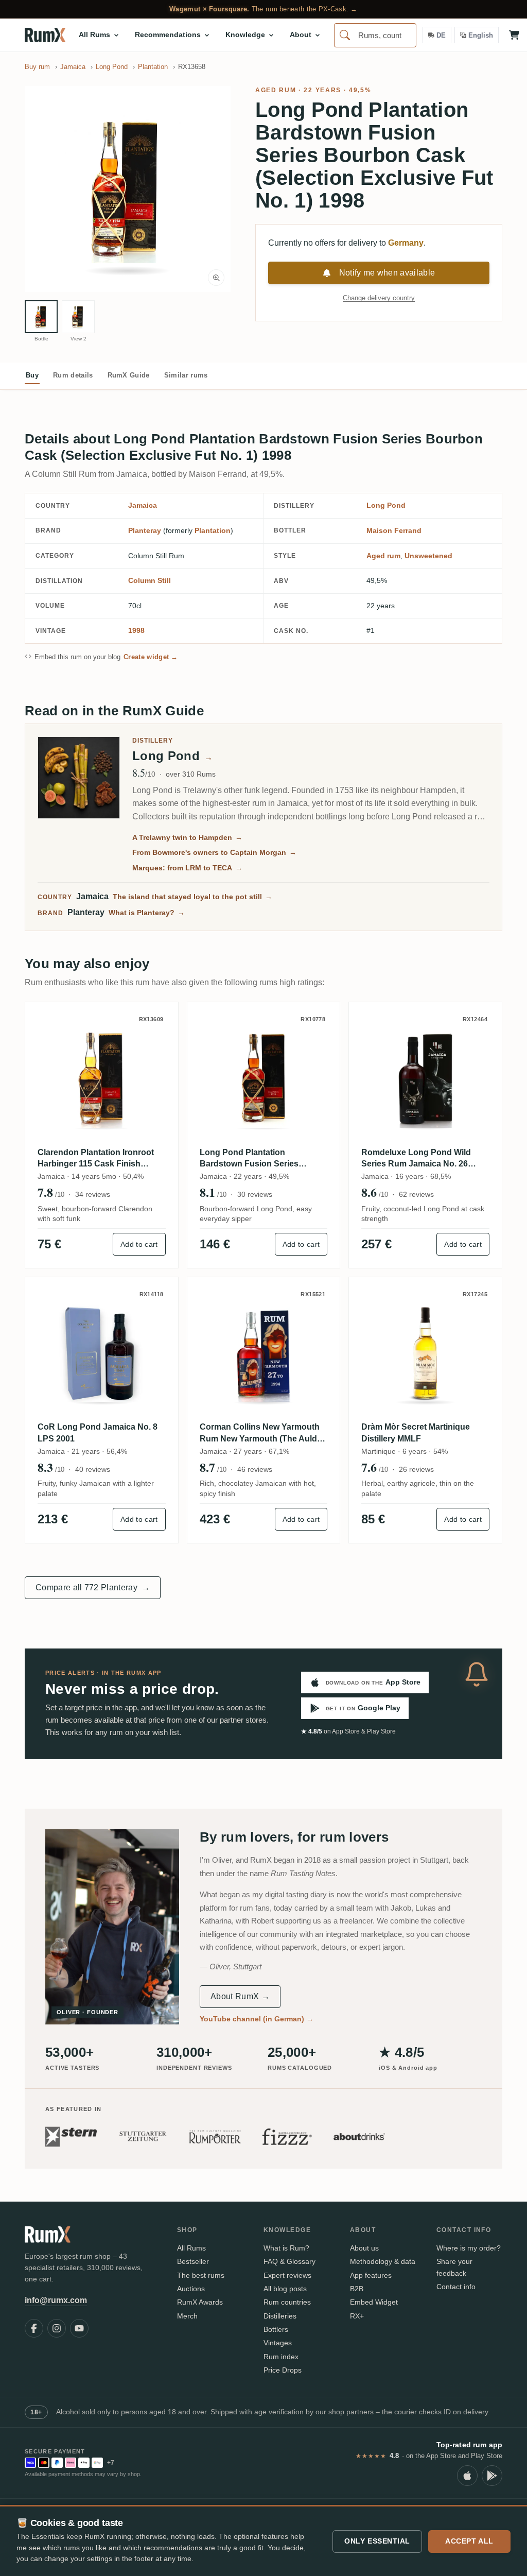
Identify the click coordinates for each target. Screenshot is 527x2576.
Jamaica (143, 505)
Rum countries (287, 2302)
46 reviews (255, 1469)
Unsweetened (428, 556)
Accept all (469, 2541)
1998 (136, 630)
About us (364, 2248)
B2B (357, 2289)
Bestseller (193, 2261)
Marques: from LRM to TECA (187, 868)
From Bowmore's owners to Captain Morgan (214, 852)
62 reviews (416, 1194)
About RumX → (240, 1996)
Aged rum (276, 90)
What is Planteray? (147, 913)
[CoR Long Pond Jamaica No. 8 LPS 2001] (102, 1354)
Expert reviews (287, 2275)
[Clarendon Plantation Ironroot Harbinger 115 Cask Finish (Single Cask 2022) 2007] (102, 1079)
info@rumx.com (56, 2300)
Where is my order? (469, 2248)
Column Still (150, 580)
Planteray (145, 530)
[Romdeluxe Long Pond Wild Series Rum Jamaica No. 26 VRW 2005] (425, 1079)
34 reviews (93, 1194)
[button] (128, 189)
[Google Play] (492, 2476)
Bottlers (276, 2329)
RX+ (357, 2316)
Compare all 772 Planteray (93, 1587)
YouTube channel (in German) (257, 2019)
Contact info (456, 2287)
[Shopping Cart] (514, 35)
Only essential (377, 2541)
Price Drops (283, 2370)
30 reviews (255, 1194)
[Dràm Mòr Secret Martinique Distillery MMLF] (425, 1354)
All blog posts (285, 2289)
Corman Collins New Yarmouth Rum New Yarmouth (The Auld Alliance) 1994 (260, 1433)
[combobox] (375, 35)
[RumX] (45, 35)
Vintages (278, 2343)
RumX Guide (129, 375)
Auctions (191, 2289)
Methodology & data (383, 2261)
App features (371, 2275)
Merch (187, 2316)
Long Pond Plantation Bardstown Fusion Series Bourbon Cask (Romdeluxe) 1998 (254, 1159)
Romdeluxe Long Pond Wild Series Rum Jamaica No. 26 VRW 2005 (416, 1159)
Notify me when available (387, 273)
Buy (32, 375)
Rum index (281, 2357)
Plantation (213, 530)
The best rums (201, 2275)
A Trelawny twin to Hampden (187, 837)
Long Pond (386, 505)
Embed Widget (374, 2302)
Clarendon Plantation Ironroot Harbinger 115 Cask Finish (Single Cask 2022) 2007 (96, 1159)
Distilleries (280, 2316)
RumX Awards (200, 2302)
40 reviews (93, 1469)
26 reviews (416, 1469)
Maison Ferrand (394, 530)
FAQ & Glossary (289, 2261)
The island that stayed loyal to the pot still (192, 897)
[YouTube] (79, 2328)
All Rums (191, 2248)
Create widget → (151, 657)
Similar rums (186, 375)
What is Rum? (286, 2248)
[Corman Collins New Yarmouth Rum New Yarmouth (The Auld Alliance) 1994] (264, 1354)
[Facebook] (34, 2328)
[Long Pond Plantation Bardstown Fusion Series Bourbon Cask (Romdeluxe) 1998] (264, 1079)
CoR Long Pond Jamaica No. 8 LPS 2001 (98, 1432)
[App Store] (467, 2476)
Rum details (73, 375)
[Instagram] (57, 2328)
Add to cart (139, 1244)
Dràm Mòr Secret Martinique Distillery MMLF (416, 1432)
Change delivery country (379, 298)
